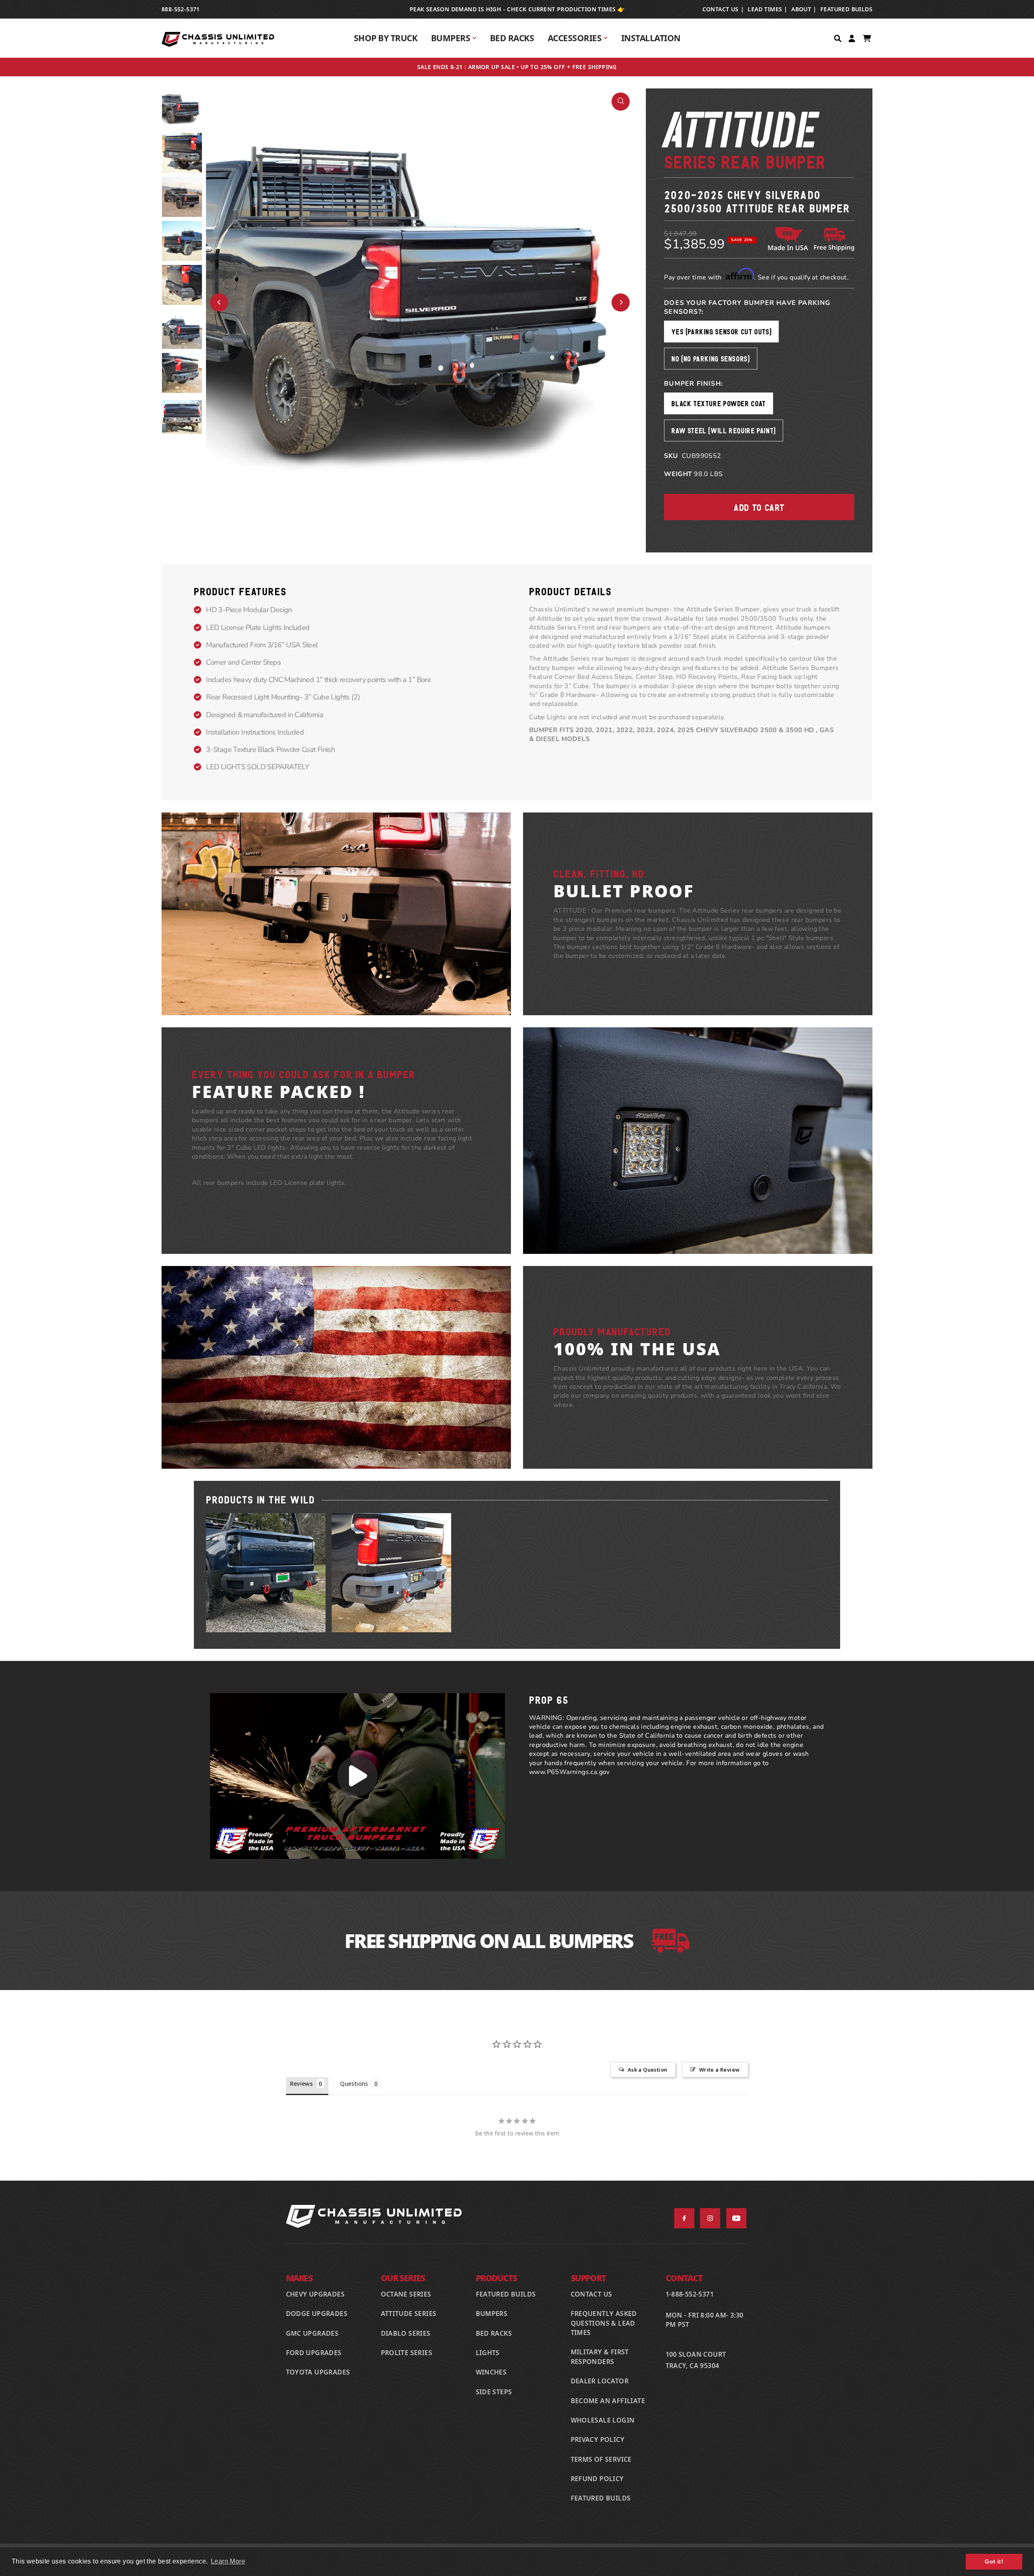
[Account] (853, 38)
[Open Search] (839, 38)
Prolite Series (407, 2353)
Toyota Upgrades (318, 2372)
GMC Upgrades (312, 2333)
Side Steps (494, 2392)
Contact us (721, 9)
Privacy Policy (598, 2440)
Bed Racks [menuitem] (512, 38)
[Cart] (868, 38)
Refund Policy (597, 2479)
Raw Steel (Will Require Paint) (724, 430)
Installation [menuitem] (651, 38)
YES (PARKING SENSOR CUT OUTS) (721, 331)
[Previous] (219, 302)
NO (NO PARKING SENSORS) (710, 358)
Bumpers (492, 2314)
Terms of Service (601, 2459)
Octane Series (406, 2294)
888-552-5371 (181, 9)
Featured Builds (846, 9)
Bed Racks (494, 2333)
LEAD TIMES (765, 9)
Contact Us (592, 2294)
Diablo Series (406, 2333)
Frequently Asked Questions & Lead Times (604, 2323)
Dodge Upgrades (317, 2314)
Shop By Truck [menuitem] (386, 38)
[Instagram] (710, 2218)
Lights (488, 2353)
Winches (491, 2372)
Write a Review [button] (720, 2070)
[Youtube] (736, 2218)
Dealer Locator (600, 2381)
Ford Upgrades (314, 2353)
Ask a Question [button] (648, 2070)
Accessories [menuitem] (575, 38)
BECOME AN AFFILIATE (608, 2401)
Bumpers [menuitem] (451, 38)
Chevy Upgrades (315, 2294)
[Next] (621, 302)
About (801, 9)
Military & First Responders (600, 2357)
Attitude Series (409, 2314)
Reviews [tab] (302, 2084)
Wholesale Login (603, 2420)
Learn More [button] (228, 2561)
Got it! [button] (994, 2561)
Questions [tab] (354, 2084)
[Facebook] (684, 2218)
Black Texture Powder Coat (719, 403)
